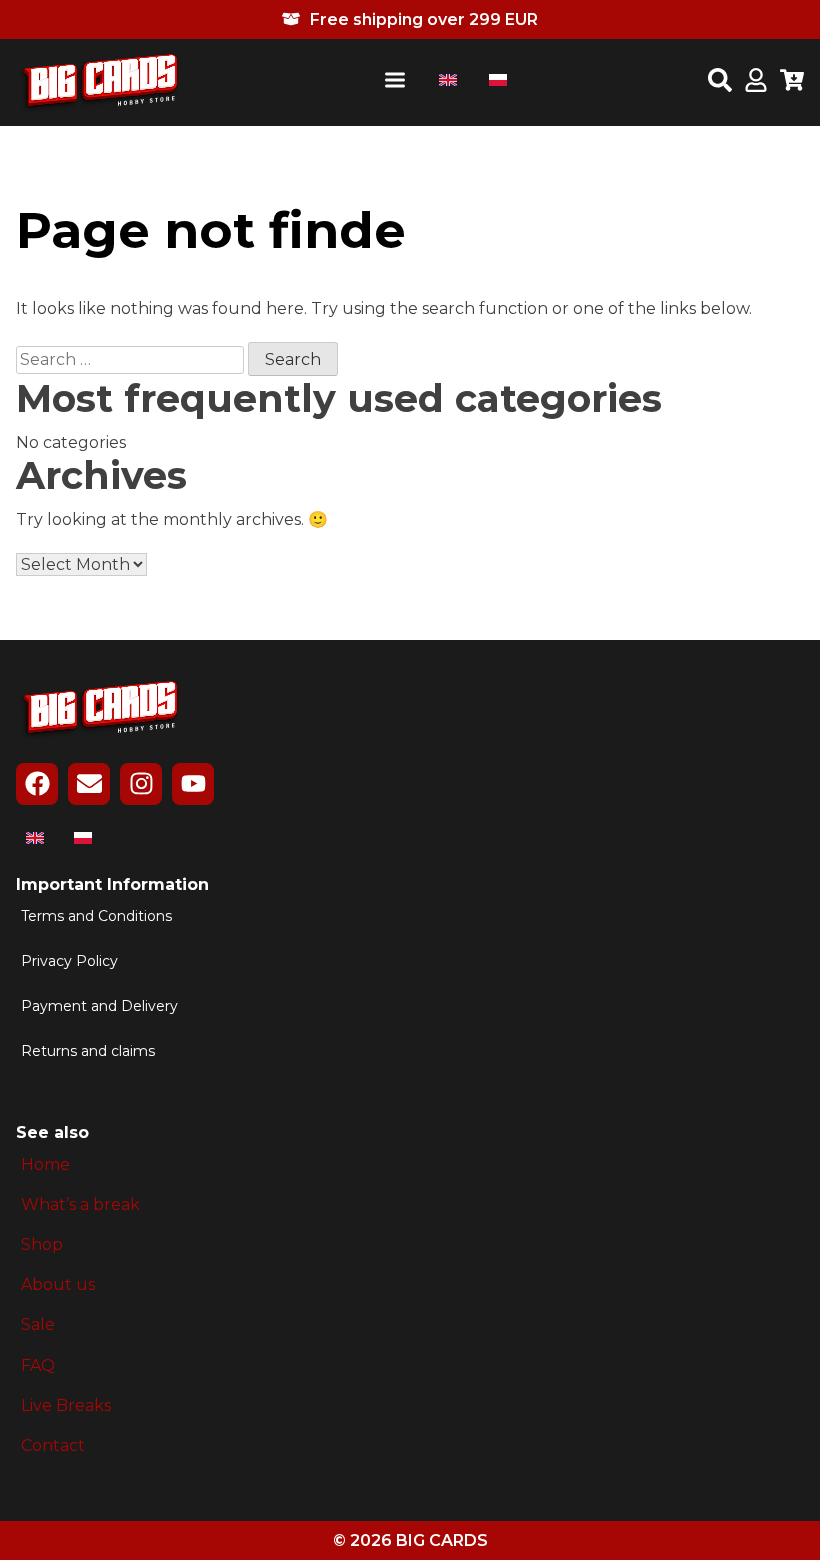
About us (58, 1284)
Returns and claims (88, 1051)
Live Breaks (66, 1405)
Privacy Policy (69, 961)
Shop (42, 1244)
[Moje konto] (756, 82)
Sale (38, 1324)
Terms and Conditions (96, 916)
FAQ (38, 1365)
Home (45, 1164)
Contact (53, 1445)
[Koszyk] (792, 82)
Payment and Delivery (99, 1006)
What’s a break (80, 1204)
